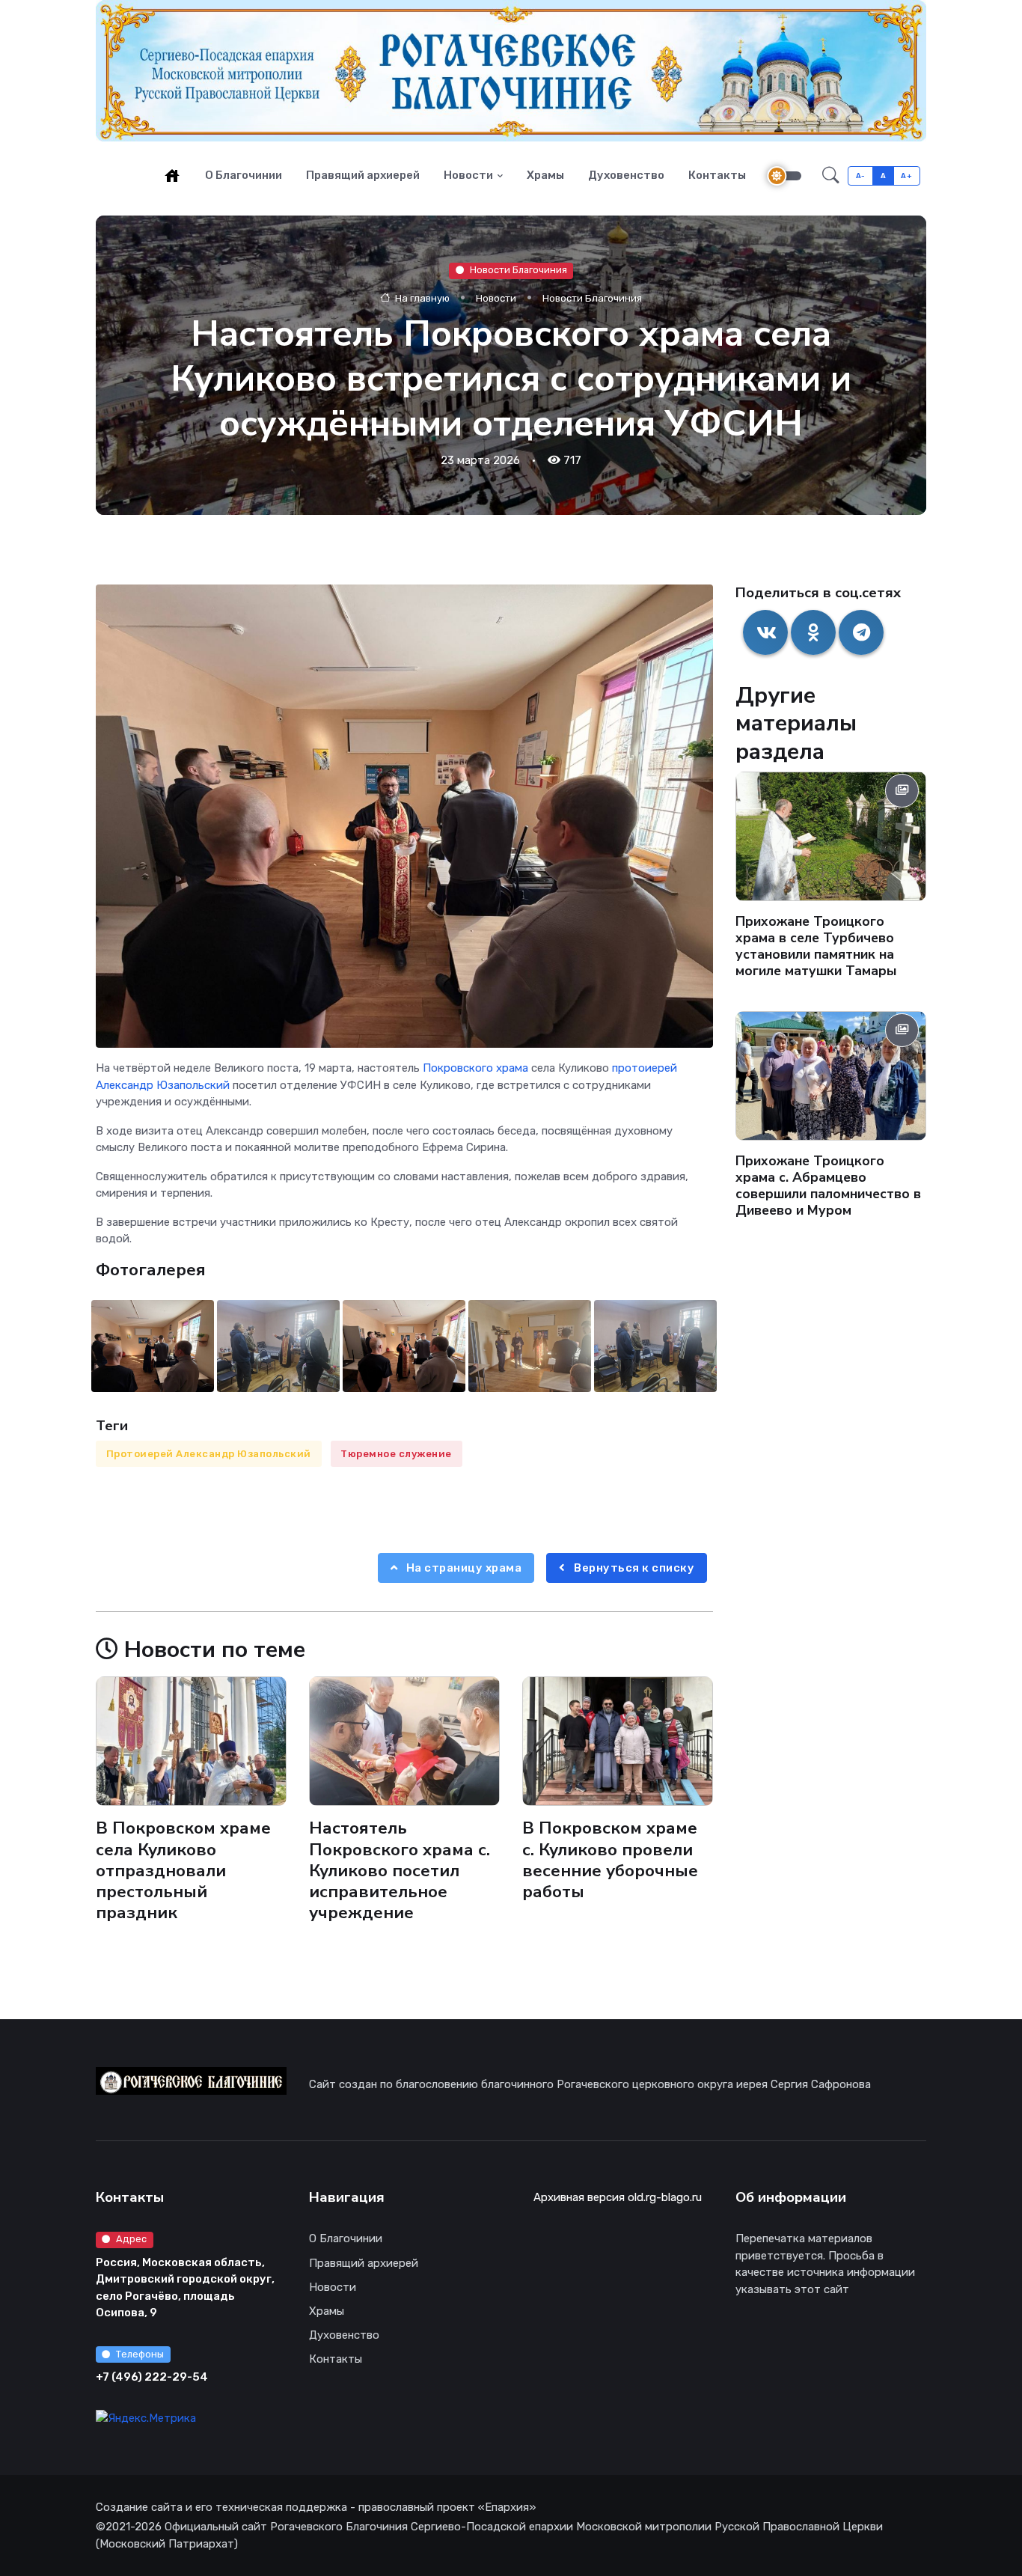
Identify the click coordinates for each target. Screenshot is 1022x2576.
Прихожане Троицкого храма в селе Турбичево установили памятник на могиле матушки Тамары (816, 947)
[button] (831, 176)
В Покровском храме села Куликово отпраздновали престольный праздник (183, 1870)
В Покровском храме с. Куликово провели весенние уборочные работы (610, 1859)
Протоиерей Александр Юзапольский (209, 1454)
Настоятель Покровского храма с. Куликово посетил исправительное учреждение (400, 1870)
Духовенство (626, 175)
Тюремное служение (396, 1454)
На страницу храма (462, 1568)
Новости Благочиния (518, 271)
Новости (468, 175)
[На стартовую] (172, 175)
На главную (421, 298)
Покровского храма (475, 1068)
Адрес (131, 2239)
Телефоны (140, 2354)
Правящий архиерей (363, 175)
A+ (906, 176)
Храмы (545, 175)
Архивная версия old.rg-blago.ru (618, 2197)
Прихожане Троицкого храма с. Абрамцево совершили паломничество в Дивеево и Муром (828, 1185)
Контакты (717, 175)
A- (861, 176)
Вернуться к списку (633, 1568)
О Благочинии (244, 175)
